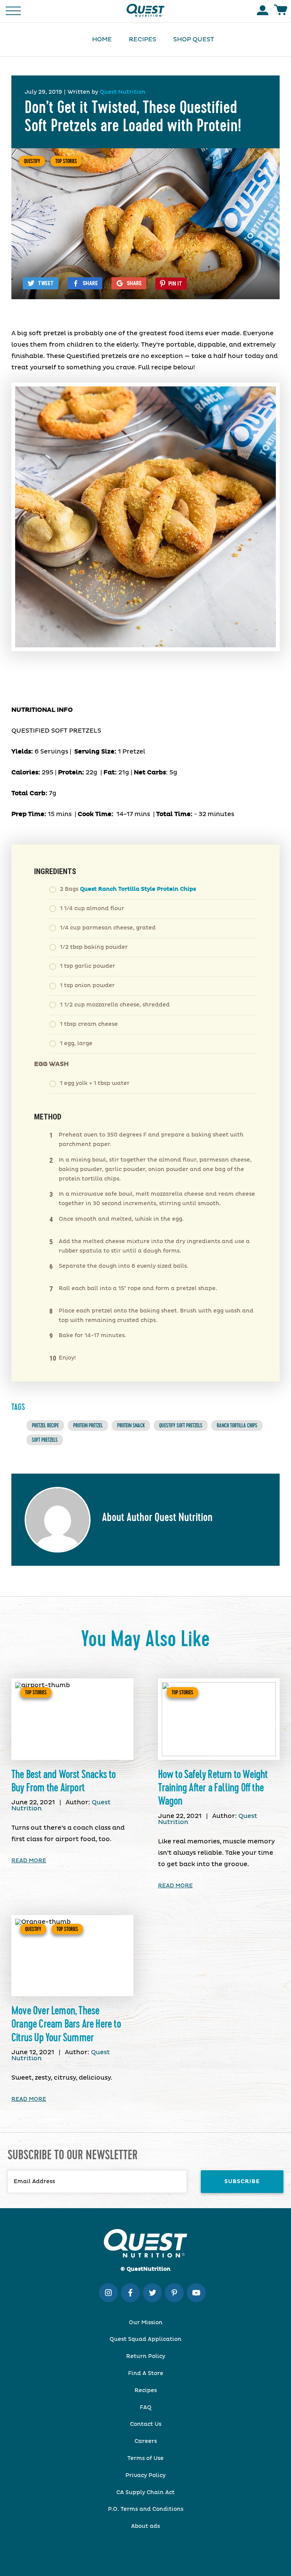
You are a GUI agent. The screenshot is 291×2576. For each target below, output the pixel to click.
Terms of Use (145, 2458)
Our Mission (146, 2323)
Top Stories (66, 161)
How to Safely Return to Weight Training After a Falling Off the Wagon (213, 1788)
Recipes (142, 39)
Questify (32, 161)
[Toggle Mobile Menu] (13, 10)
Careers (146, 2441)
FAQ (146, 2408)
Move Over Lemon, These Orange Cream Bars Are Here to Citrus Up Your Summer (66, 2024)
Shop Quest (194, 39)
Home (102, 39)
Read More (29, 1861)
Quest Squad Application (145, 2339)
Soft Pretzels (45, 1440)
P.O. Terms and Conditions (146, 2509)
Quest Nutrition (123, 92)
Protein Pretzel (88, 1425)
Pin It (175, 284)
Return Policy (146, 2356)
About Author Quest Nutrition (157, 1518)
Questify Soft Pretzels (181, 1425)
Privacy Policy (145, 2476)
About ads (145, 2526)
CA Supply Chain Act (145, 2493)
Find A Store (146, 2373)
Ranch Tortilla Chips (237, 1425)
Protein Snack (131, 1425)
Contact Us (146, 2424)
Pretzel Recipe (45, 1425)
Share (90, 283)
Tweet (46, 283)
